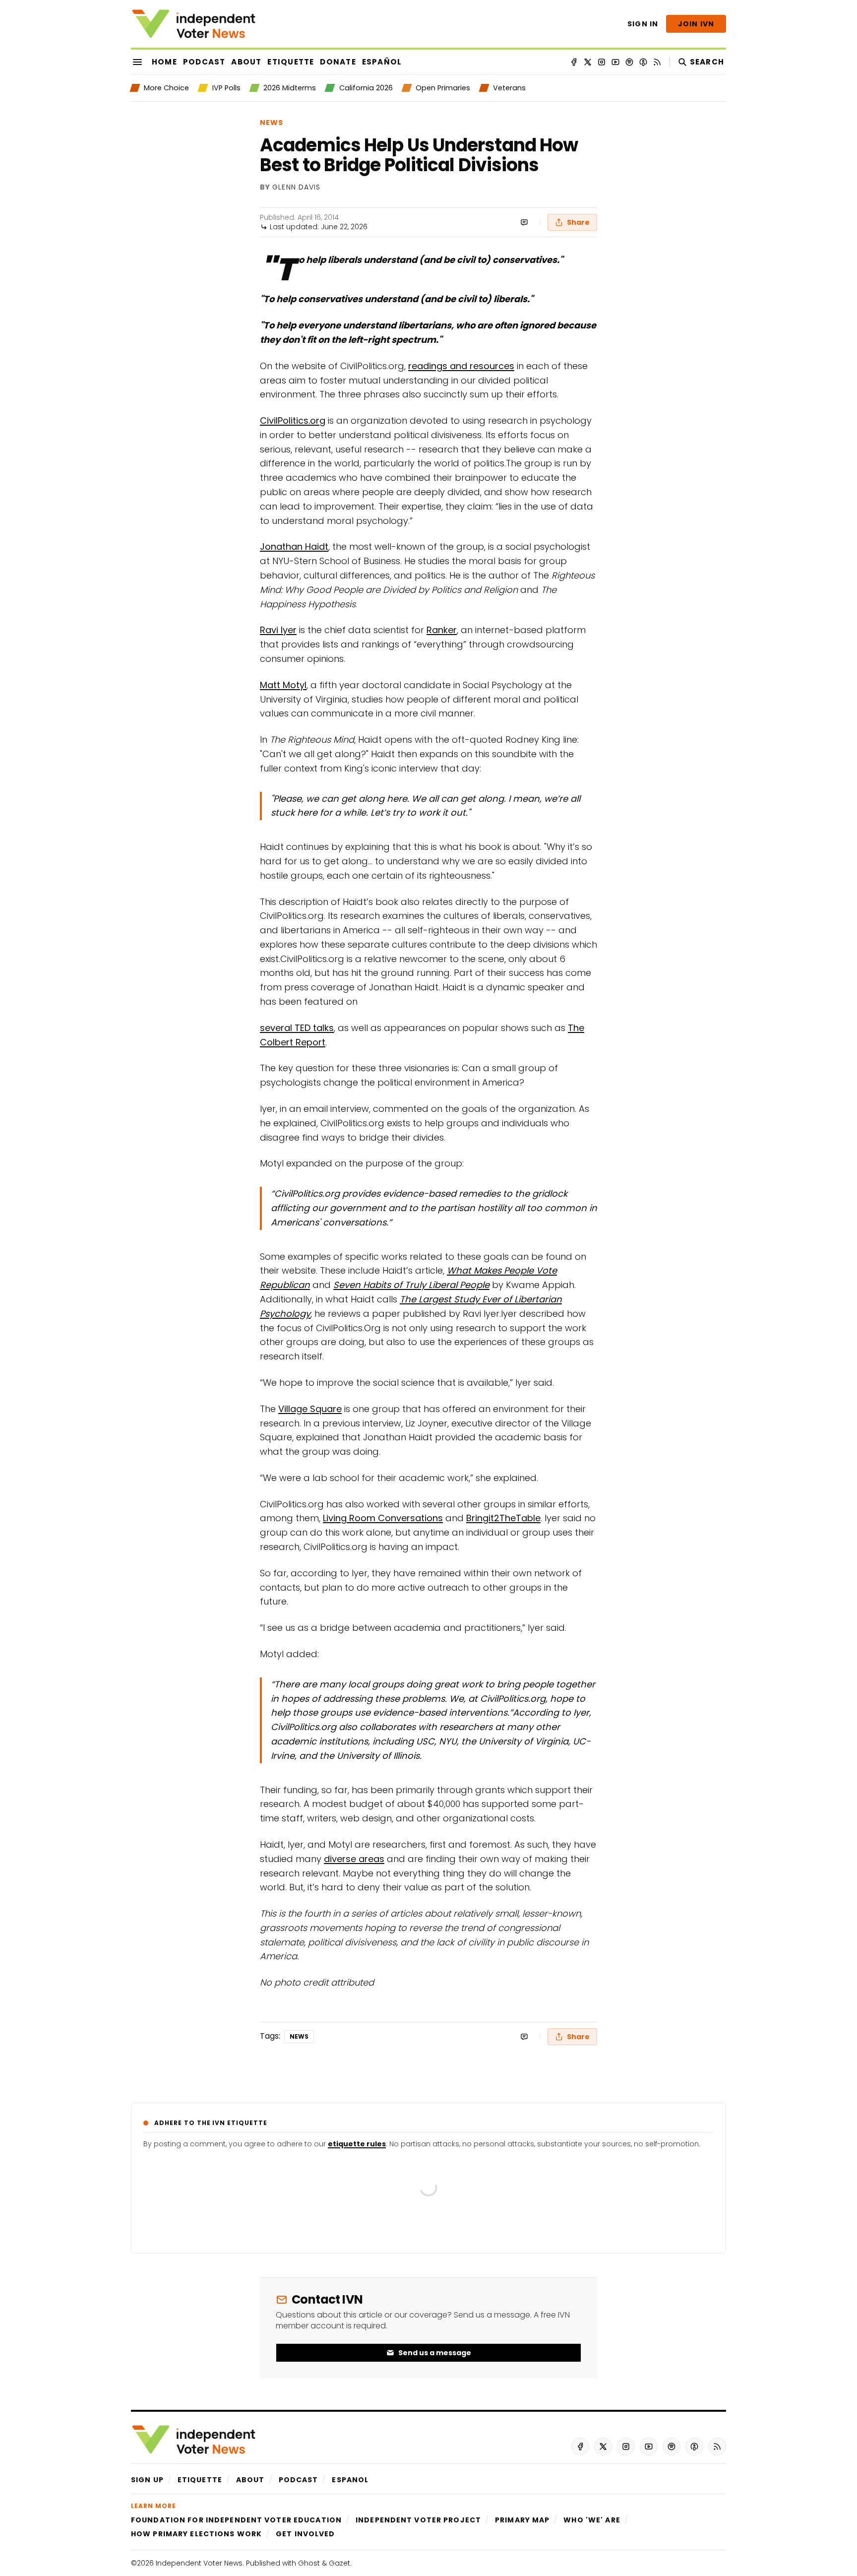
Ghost (309, 2563)
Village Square (310, 1409)
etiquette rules (357, 2144)
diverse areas (354, 1859)
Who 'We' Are (592, 2520)
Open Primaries (443, 88)
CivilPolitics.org (293, 420)
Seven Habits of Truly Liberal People (411, 1285)
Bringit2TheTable (503, 1518)
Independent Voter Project (418, 2520)
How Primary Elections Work (196, 2534)
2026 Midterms (290, 88)
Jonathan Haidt (294, 547)
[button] (147, 2480)
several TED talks (297, 1028)
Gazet (339, 2563)
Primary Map (522, 2520)
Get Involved (305, 2534)
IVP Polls (226, 88)
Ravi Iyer (278, 630)
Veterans (509, 88)
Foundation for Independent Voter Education (236, 2520)
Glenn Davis (296, 188)
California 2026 (366, 88)
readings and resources (461, 366)
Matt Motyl (283, 685)
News (272, 123)
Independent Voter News (199, 2563)
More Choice (166, 88)
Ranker (442, 630)
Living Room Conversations (383, 1518)
